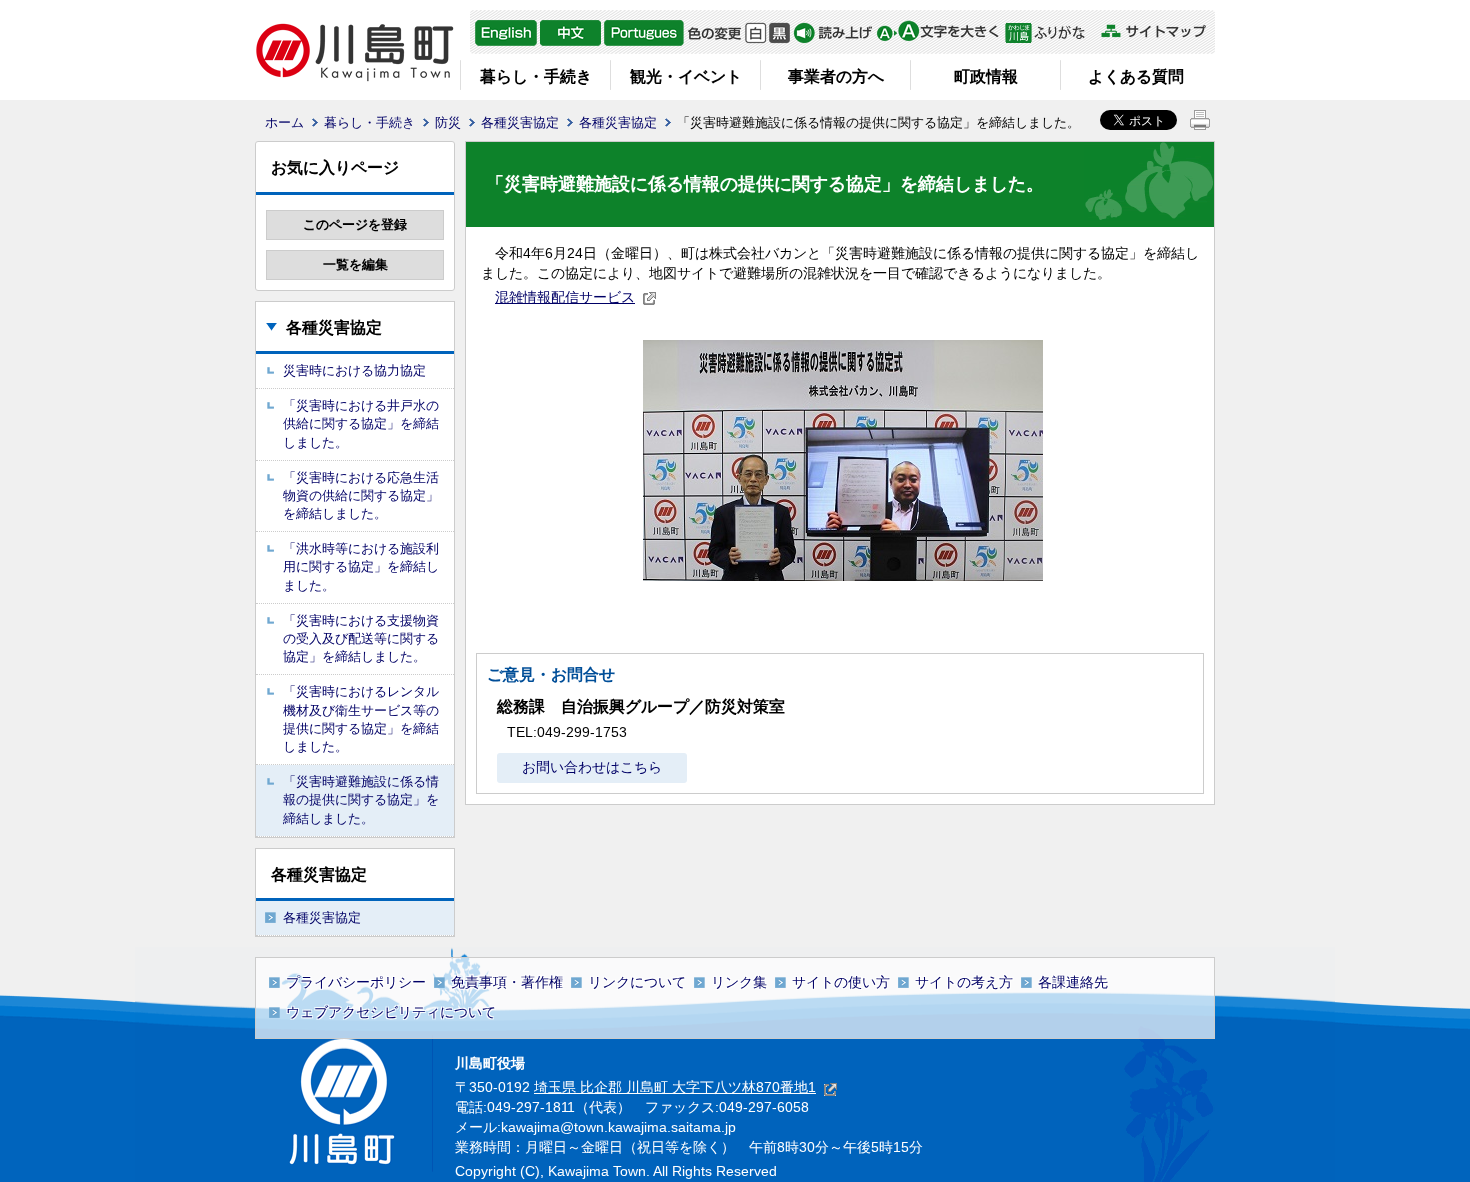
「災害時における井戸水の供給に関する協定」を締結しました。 (361, 423)
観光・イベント (686, 76)
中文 (570, 33)
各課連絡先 (1073, 982)
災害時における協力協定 (354, 370)
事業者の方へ (836, 76)
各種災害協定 (520, 122)
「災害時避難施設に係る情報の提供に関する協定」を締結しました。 (361, 799)
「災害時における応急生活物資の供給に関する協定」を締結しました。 (361, 495)
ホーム (284, 122)
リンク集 (739, 982)
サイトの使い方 (841, 982)
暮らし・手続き (536, 76)
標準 (755, 33)
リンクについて (637, 982)
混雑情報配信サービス (565, 297)
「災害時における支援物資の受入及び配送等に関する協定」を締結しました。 (361, 638)
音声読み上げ (833, 33)
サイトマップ (1153, 31)
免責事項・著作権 (507, 982)
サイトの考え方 (964, 982)
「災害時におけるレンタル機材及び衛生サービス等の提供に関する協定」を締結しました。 (361, 719)
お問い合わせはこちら (592, 767)
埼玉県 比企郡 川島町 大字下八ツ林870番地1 (675, 1087)
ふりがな (1050, 33)
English (506, 33)
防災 (448, 122)
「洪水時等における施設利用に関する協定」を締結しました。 (361, 566)
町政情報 (986, 76)
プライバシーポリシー (356, 982)
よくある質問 (1136, 76)
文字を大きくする (937, 33)
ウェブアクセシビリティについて (391, 1012)
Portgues (644, 33)
